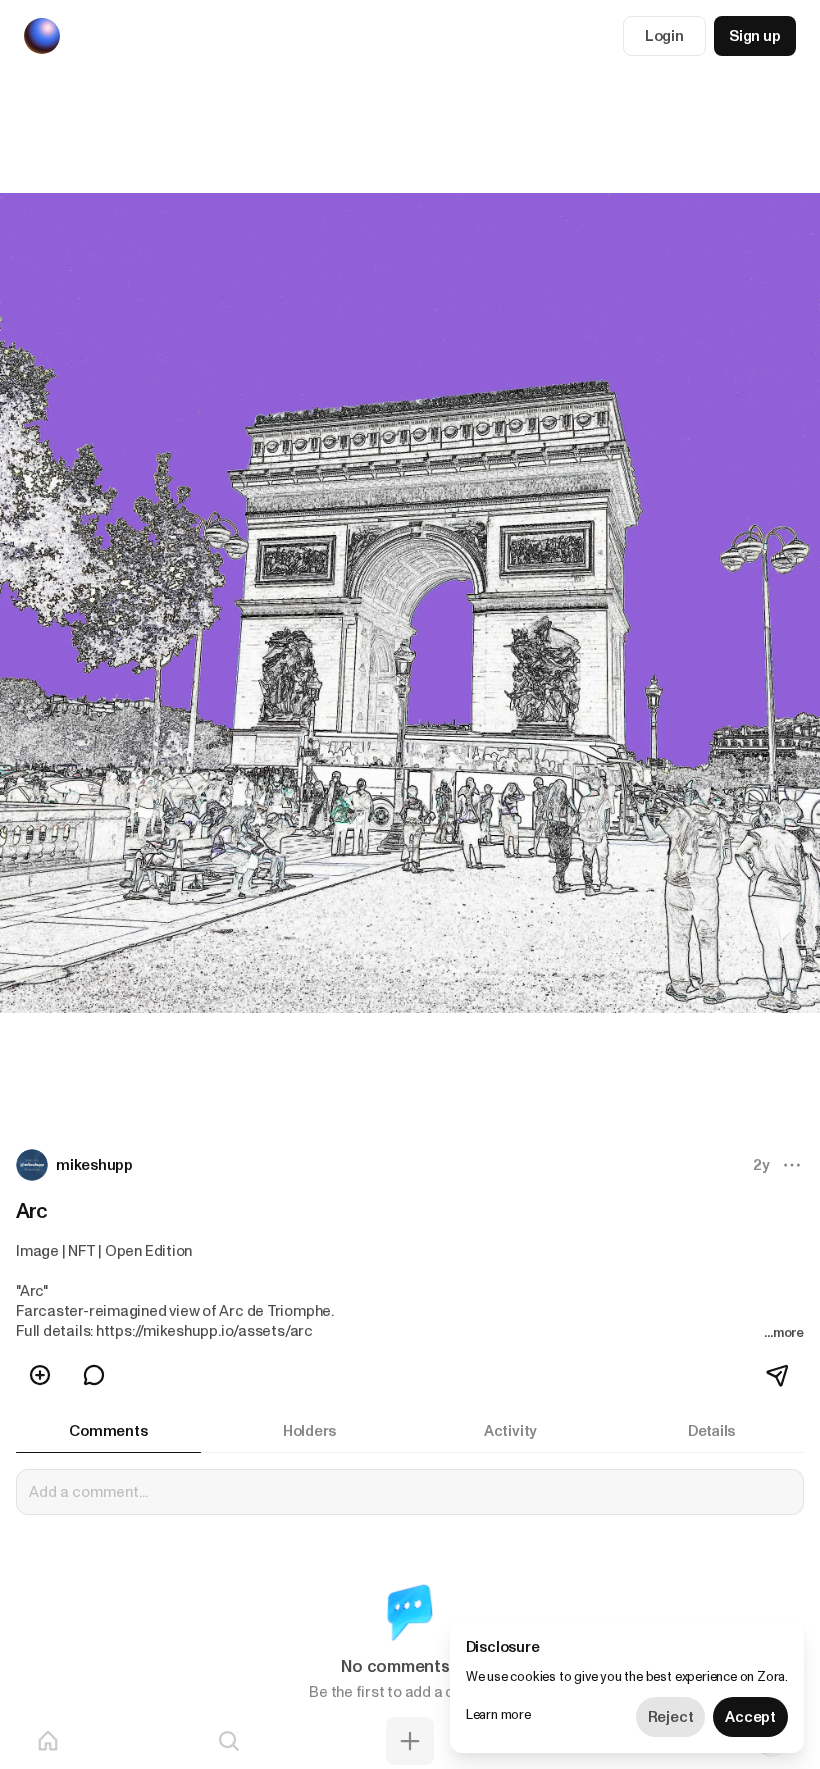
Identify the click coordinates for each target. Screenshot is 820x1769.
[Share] (779, 1375)
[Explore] (229, 1741)
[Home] (48, 1741)
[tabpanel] (410, 1597)
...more (784, 1332)
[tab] (108, 1431)
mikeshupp (94, 1165)
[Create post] (410, 1741)
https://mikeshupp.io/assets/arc (204, 1331)
